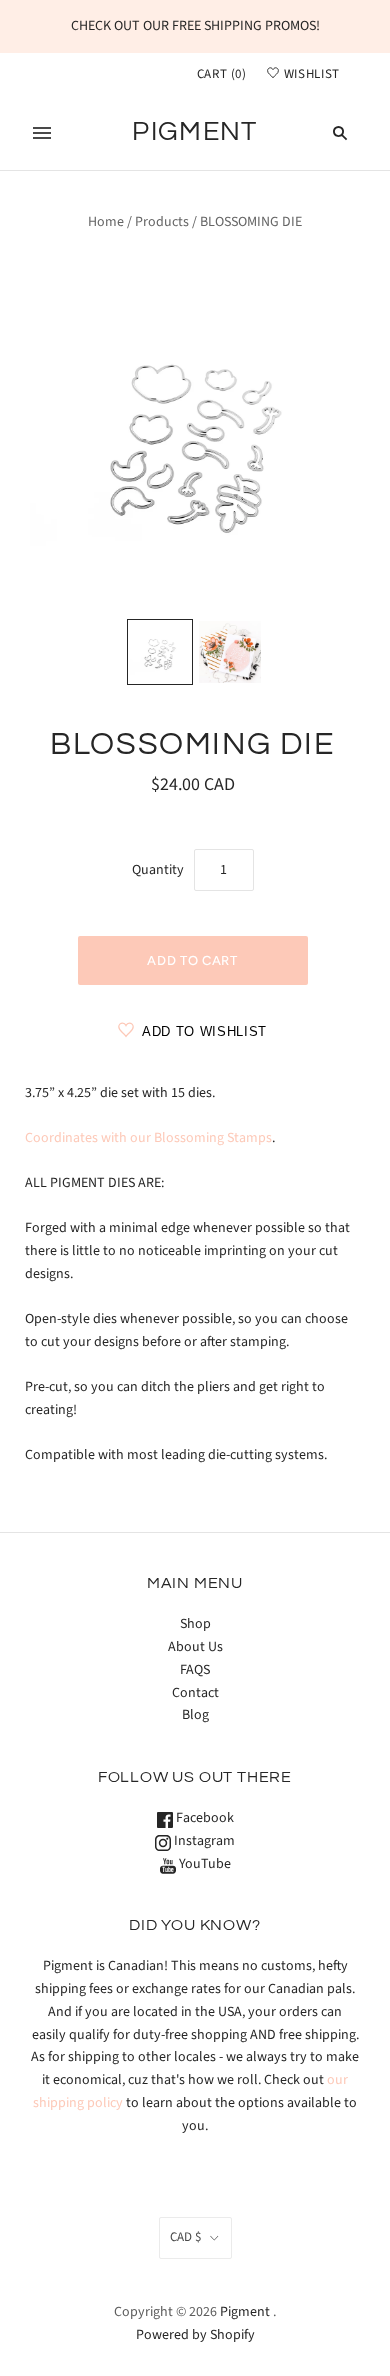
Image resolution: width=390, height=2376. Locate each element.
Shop (195, 1624)
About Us (195, 1647)
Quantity (158, 870)
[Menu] (42, 133)
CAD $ (185, 2237)
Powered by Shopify (195, 2335)
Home (106, 222)
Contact (195, 1693)
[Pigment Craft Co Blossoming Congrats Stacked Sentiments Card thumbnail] (230, 652)
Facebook (203, 1818)
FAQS (195, 1670)
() (222, 74)
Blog (195, 1715)
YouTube (203, 1864)
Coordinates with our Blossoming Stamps (148, 1138)
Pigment (245, 2312)
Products (162, 222)
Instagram (203, 1841)
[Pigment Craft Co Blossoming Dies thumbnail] (160, 652)
